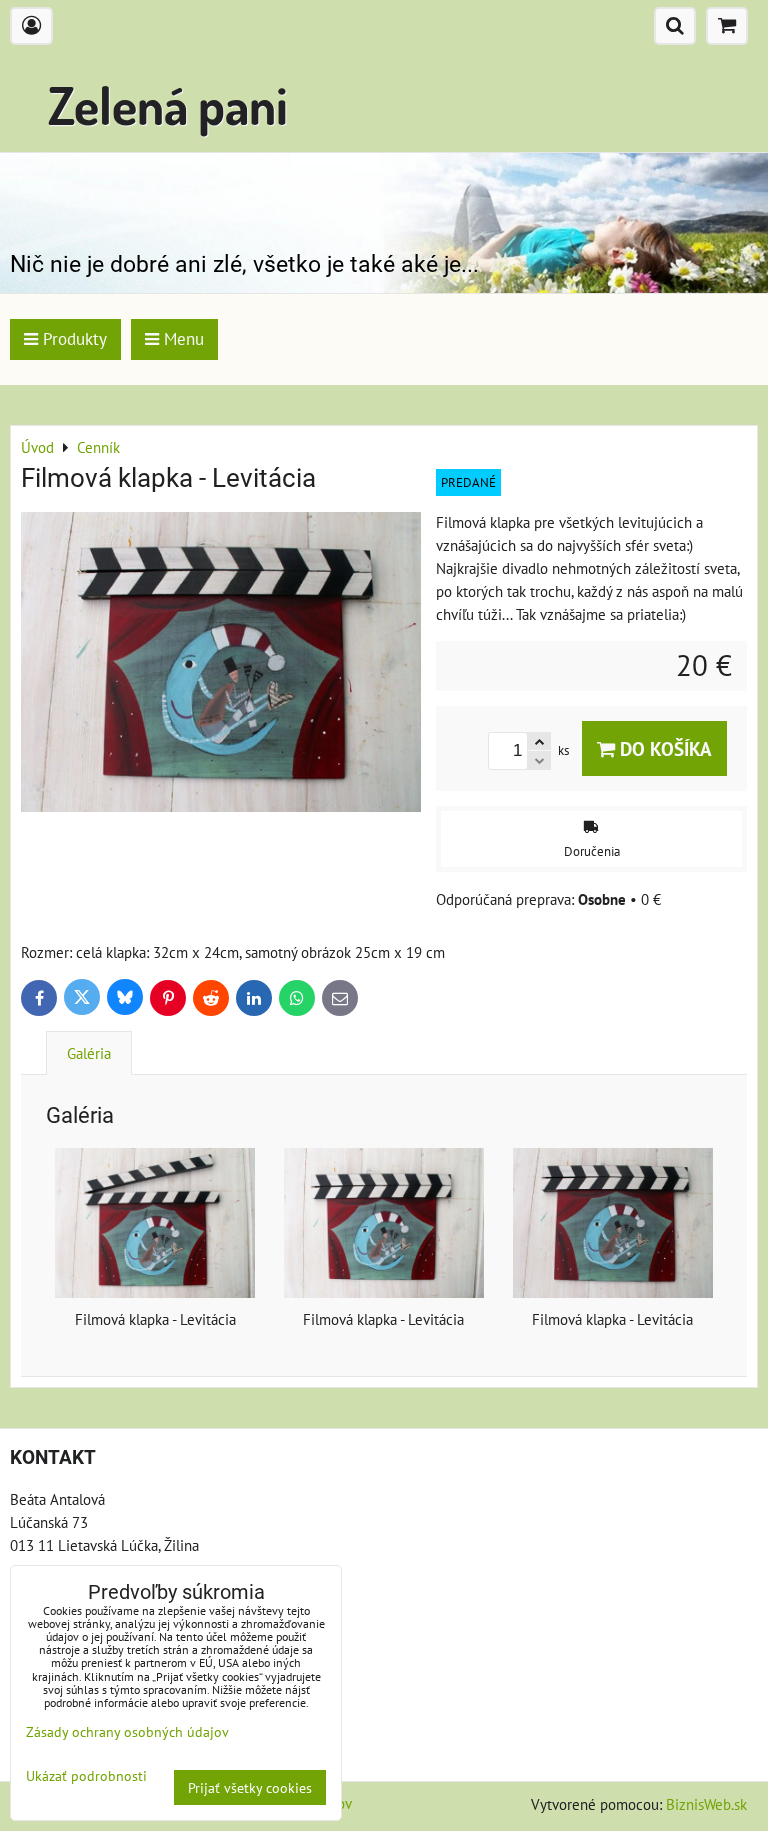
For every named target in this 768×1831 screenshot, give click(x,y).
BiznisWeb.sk (706, 1804)
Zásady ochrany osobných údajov (127, 1731)
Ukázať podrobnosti (86, 1776)
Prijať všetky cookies (250, 1787)
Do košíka (663, 748)
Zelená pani (168, 104)
